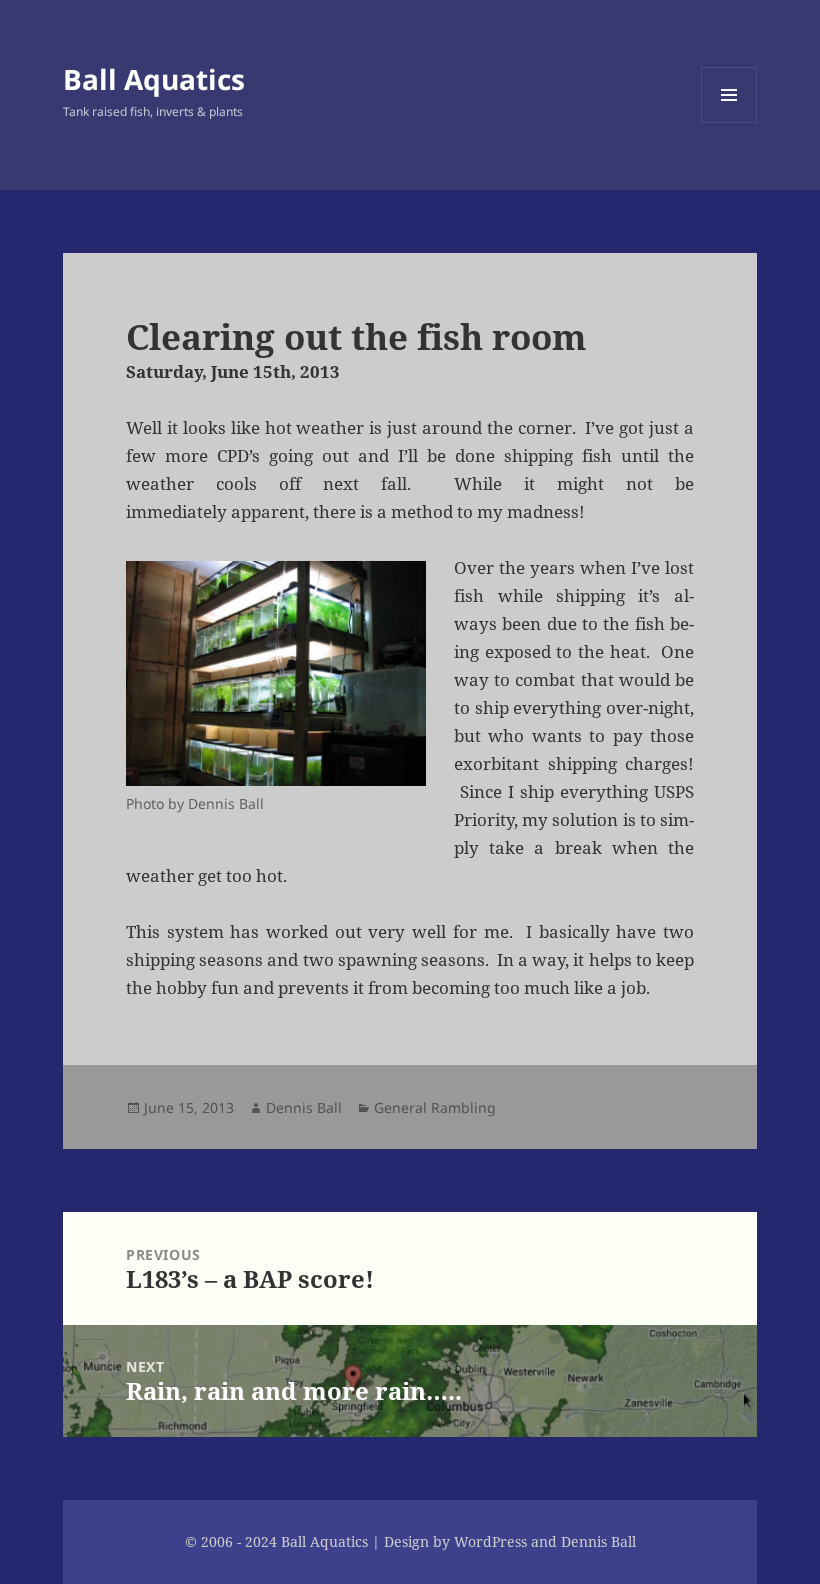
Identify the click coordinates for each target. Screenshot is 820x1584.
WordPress (490, 1541)
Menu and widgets (729, 122)
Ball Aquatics (154, 79)
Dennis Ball (304, 1107)
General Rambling (435, 1107)
